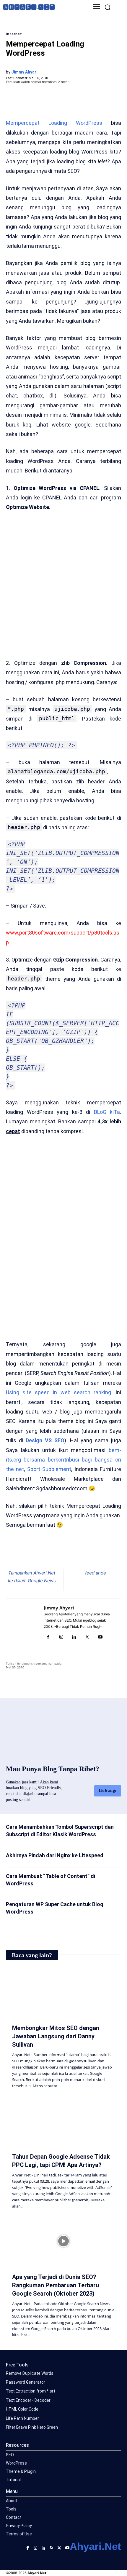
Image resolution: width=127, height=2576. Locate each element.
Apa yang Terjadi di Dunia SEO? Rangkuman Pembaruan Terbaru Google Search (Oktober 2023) (56, 2285)
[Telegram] (71, 1554)
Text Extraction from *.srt (31, 2391)
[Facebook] (30, 1554)
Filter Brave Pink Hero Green (32, 2427)
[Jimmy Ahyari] (27, 1624)
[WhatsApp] (58, 1554)
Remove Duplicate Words (30, 2373)
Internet (14, 34)
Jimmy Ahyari (24, 72)
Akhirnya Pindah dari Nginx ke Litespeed (55, 1855)
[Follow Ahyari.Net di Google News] (95, 1585)
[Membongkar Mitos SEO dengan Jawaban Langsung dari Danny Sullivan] (63, 1992)
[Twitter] (44, 1554)
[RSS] (52, 2547)
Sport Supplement (49, 1469)
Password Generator (26, 2382)
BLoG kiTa (107, 1112)
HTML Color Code (22, 2409)
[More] (99, 1554)
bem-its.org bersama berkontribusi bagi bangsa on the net (63, 1460)
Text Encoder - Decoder (28, 2400)
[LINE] (85, 1554)
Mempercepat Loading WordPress (54, 123)
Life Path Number (22, 2418)
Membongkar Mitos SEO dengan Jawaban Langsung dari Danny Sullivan (56, 2036)
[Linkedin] (74, 1637)
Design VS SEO (45, 1440)
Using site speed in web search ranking (58, 1392)
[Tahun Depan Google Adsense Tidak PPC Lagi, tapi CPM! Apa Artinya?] (63, 2121)
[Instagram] (61, 1637)
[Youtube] (100, 1637)
